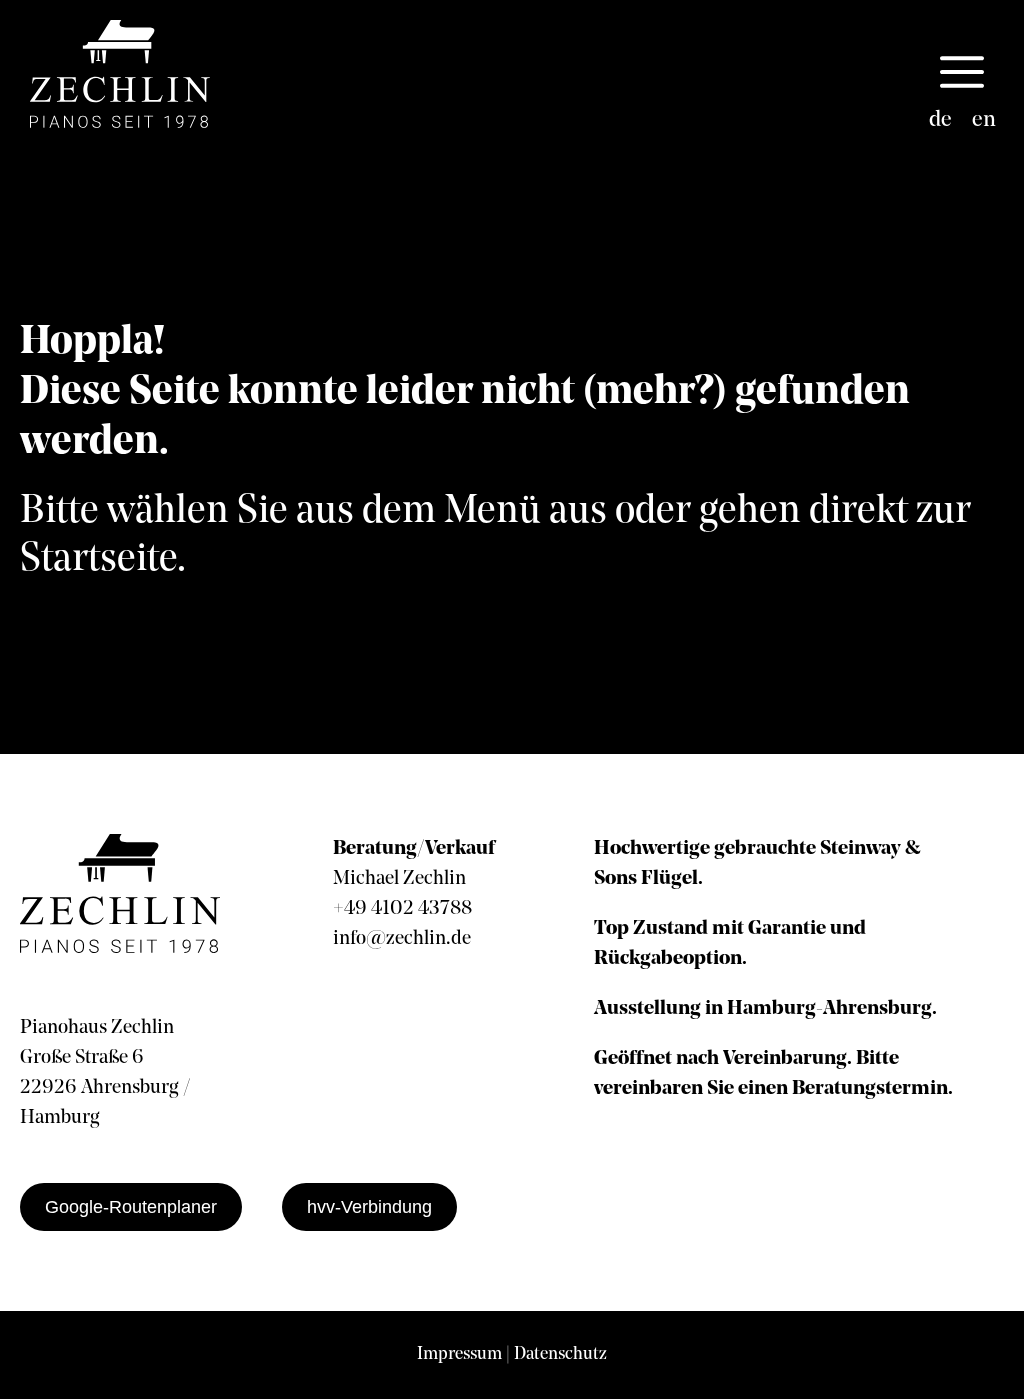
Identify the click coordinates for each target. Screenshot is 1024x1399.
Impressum (459, 1355)
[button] (962, 74)
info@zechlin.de (402, 939)
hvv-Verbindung (369, 1207)
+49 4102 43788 (402, 909)
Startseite (98, 560)
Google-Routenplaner (131, 1207)
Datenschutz (560, 1355)
